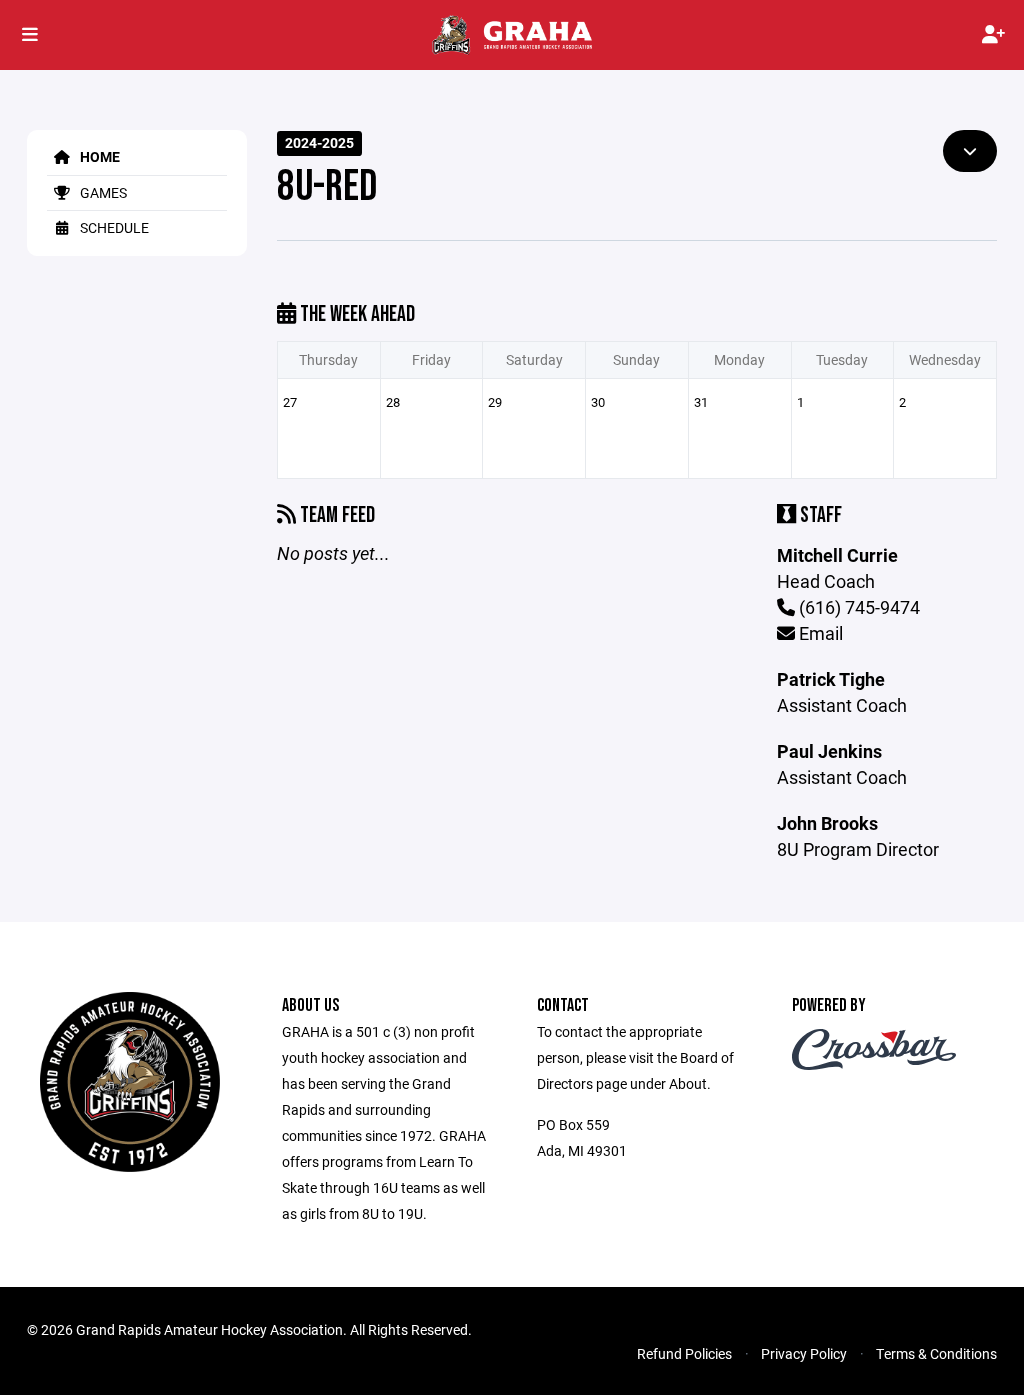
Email (819, 633)
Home (98, 156)
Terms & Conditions (936, 1353)
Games (102, 192)
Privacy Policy (804, 1353)
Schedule (113, 227)
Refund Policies (684, 1353)
